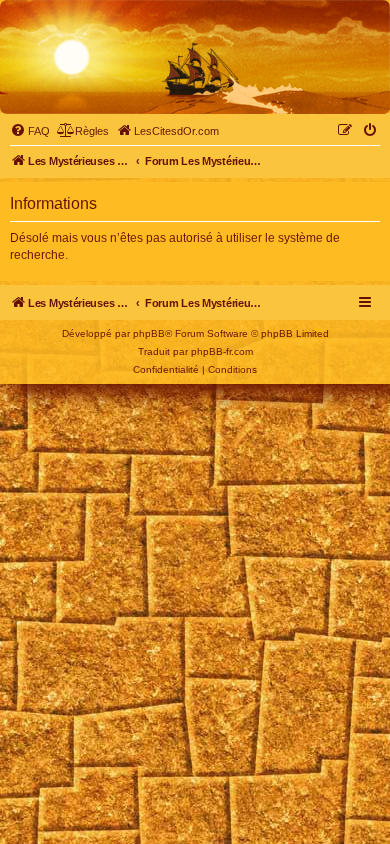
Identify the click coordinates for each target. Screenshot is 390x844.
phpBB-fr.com (222, 351)
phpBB (149, 333)
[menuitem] (30, 131)
